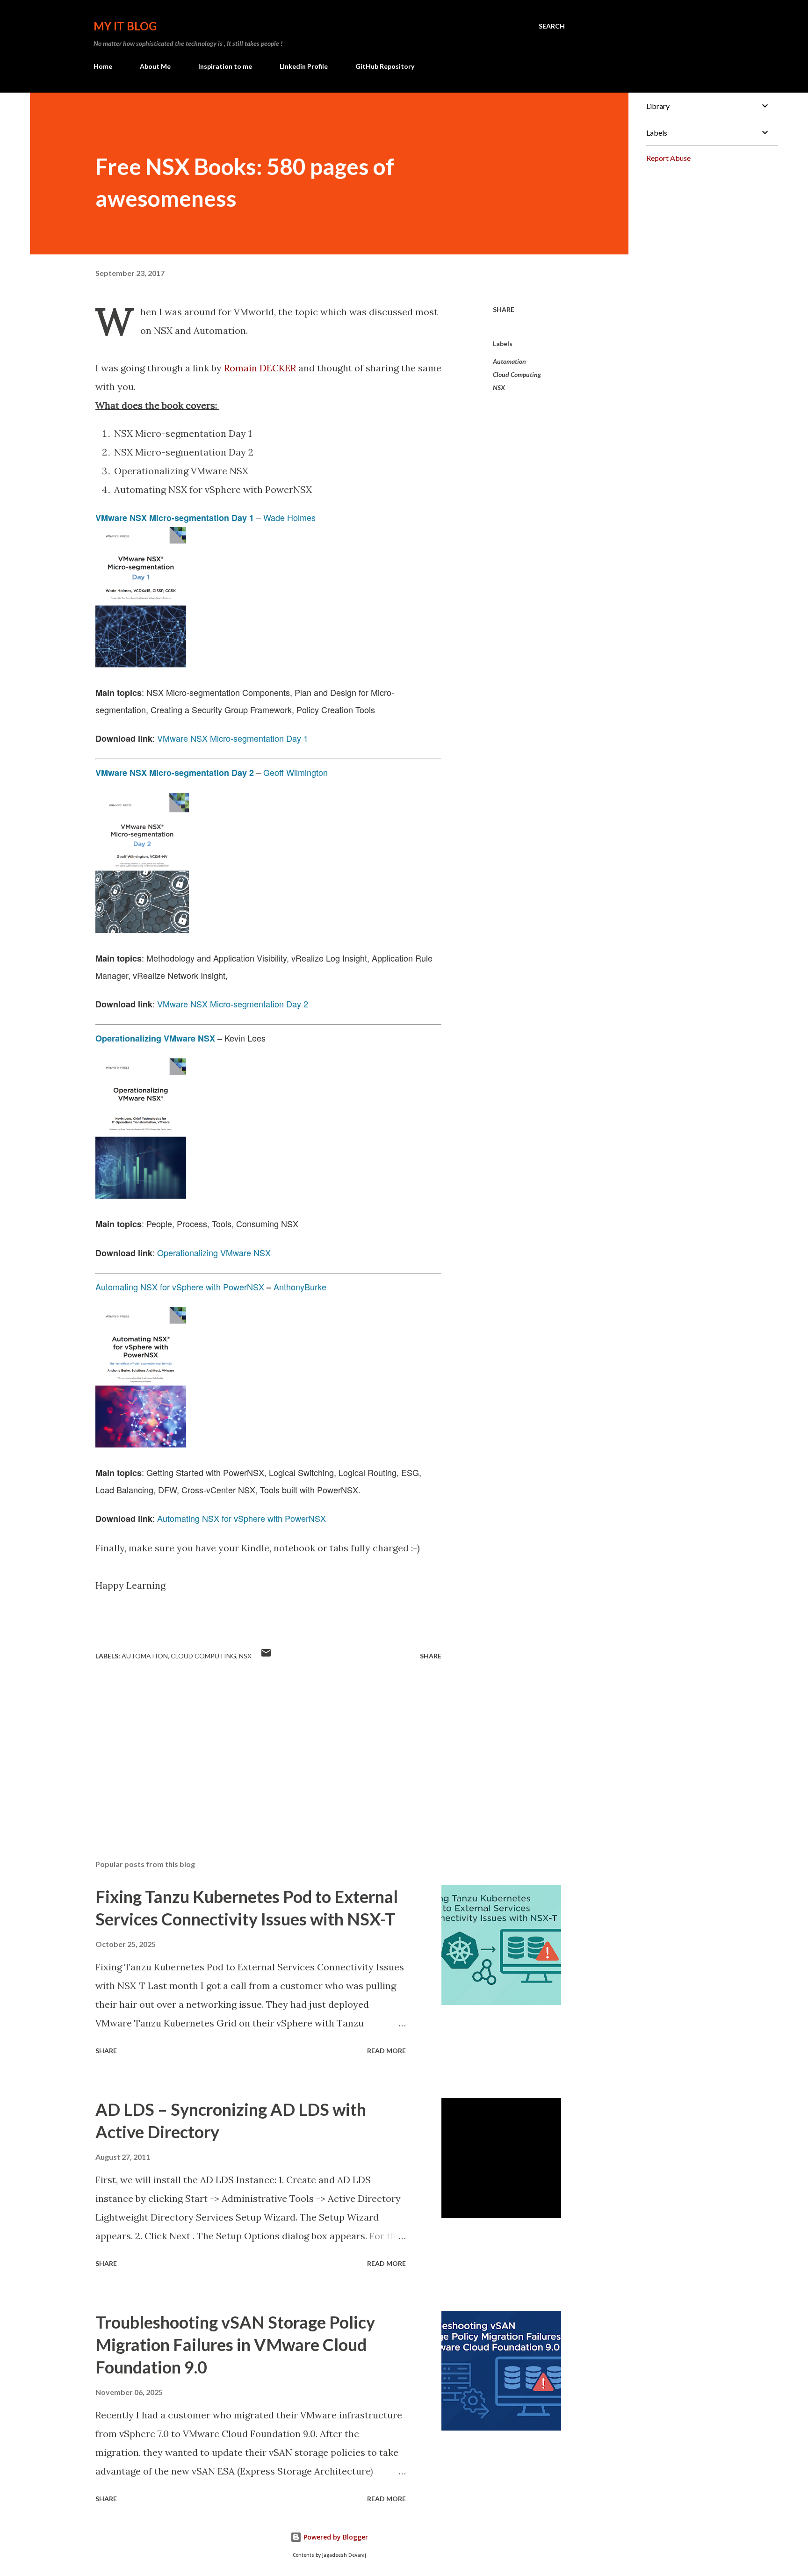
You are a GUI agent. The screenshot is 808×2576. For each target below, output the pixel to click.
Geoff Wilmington (296, 772)
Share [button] (504, 309)
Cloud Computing (517, 374)
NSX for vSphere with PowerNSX (263, 1518)
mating (187, 1518)
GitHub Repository (385, 66)
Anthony (289, 1287)
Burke (315, 1287)
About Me (155, 66)
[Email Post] (266, 1656)
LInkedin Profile (304, 66)
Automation (509, 361)
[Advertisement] (253, 1743)
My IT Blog (125, 26)
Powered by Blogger (335, 2537)
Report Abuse (668, 158)
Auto (166, 1518)
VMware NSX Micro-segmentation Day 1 (175, 518)
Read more (386, 2051)
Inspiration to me (225, 66)
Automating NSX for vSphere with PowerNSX (180, 1287)
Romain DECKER (260, 368)
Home (103, 66)
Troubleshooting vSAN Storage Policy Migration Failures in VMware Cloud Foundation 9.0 (235, 2344)
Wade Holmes (289, 517)
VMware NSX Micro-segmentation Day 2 (175, 773)
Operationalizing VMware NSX (214, 1252)
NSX (499, 387)
